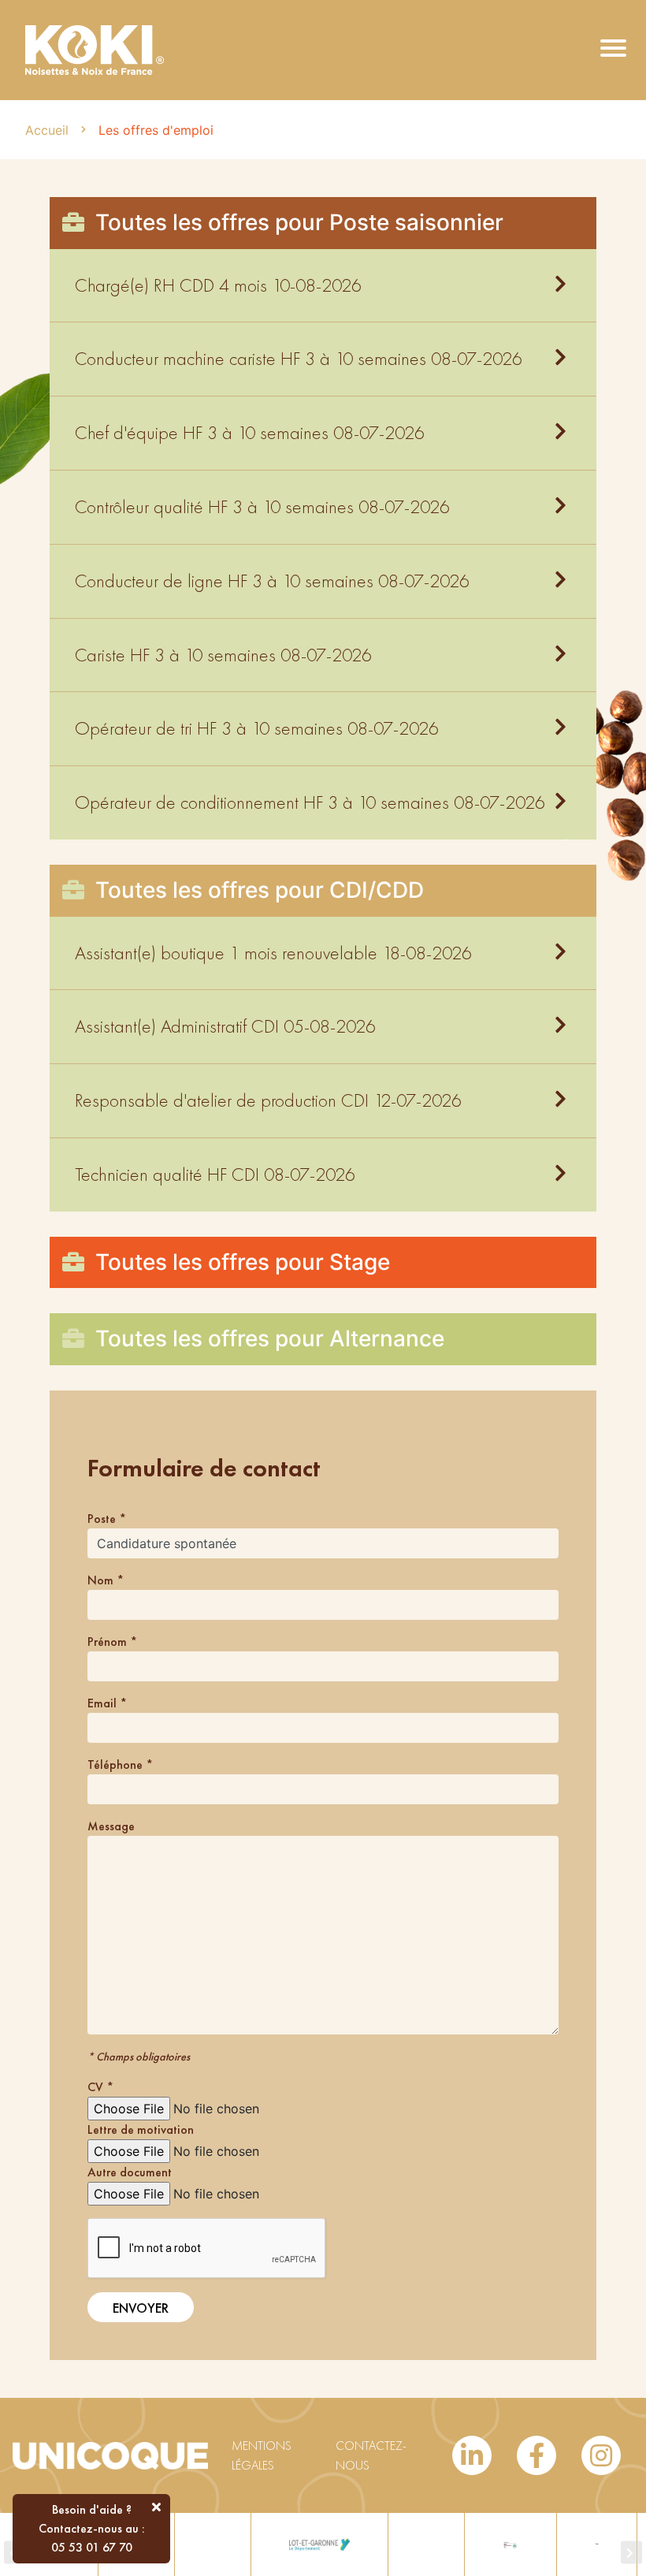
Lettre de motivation (141, 2129)
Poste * (107, 1519)
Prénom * (112, 1642)
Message (111, 1826)
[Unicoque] (95, 48)
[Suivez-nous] (472, 2455)
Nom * (106, 1580)
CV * (100, 2087)
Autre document (130, 2172)
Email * (107, 1703)
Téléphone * (120, 1764)
